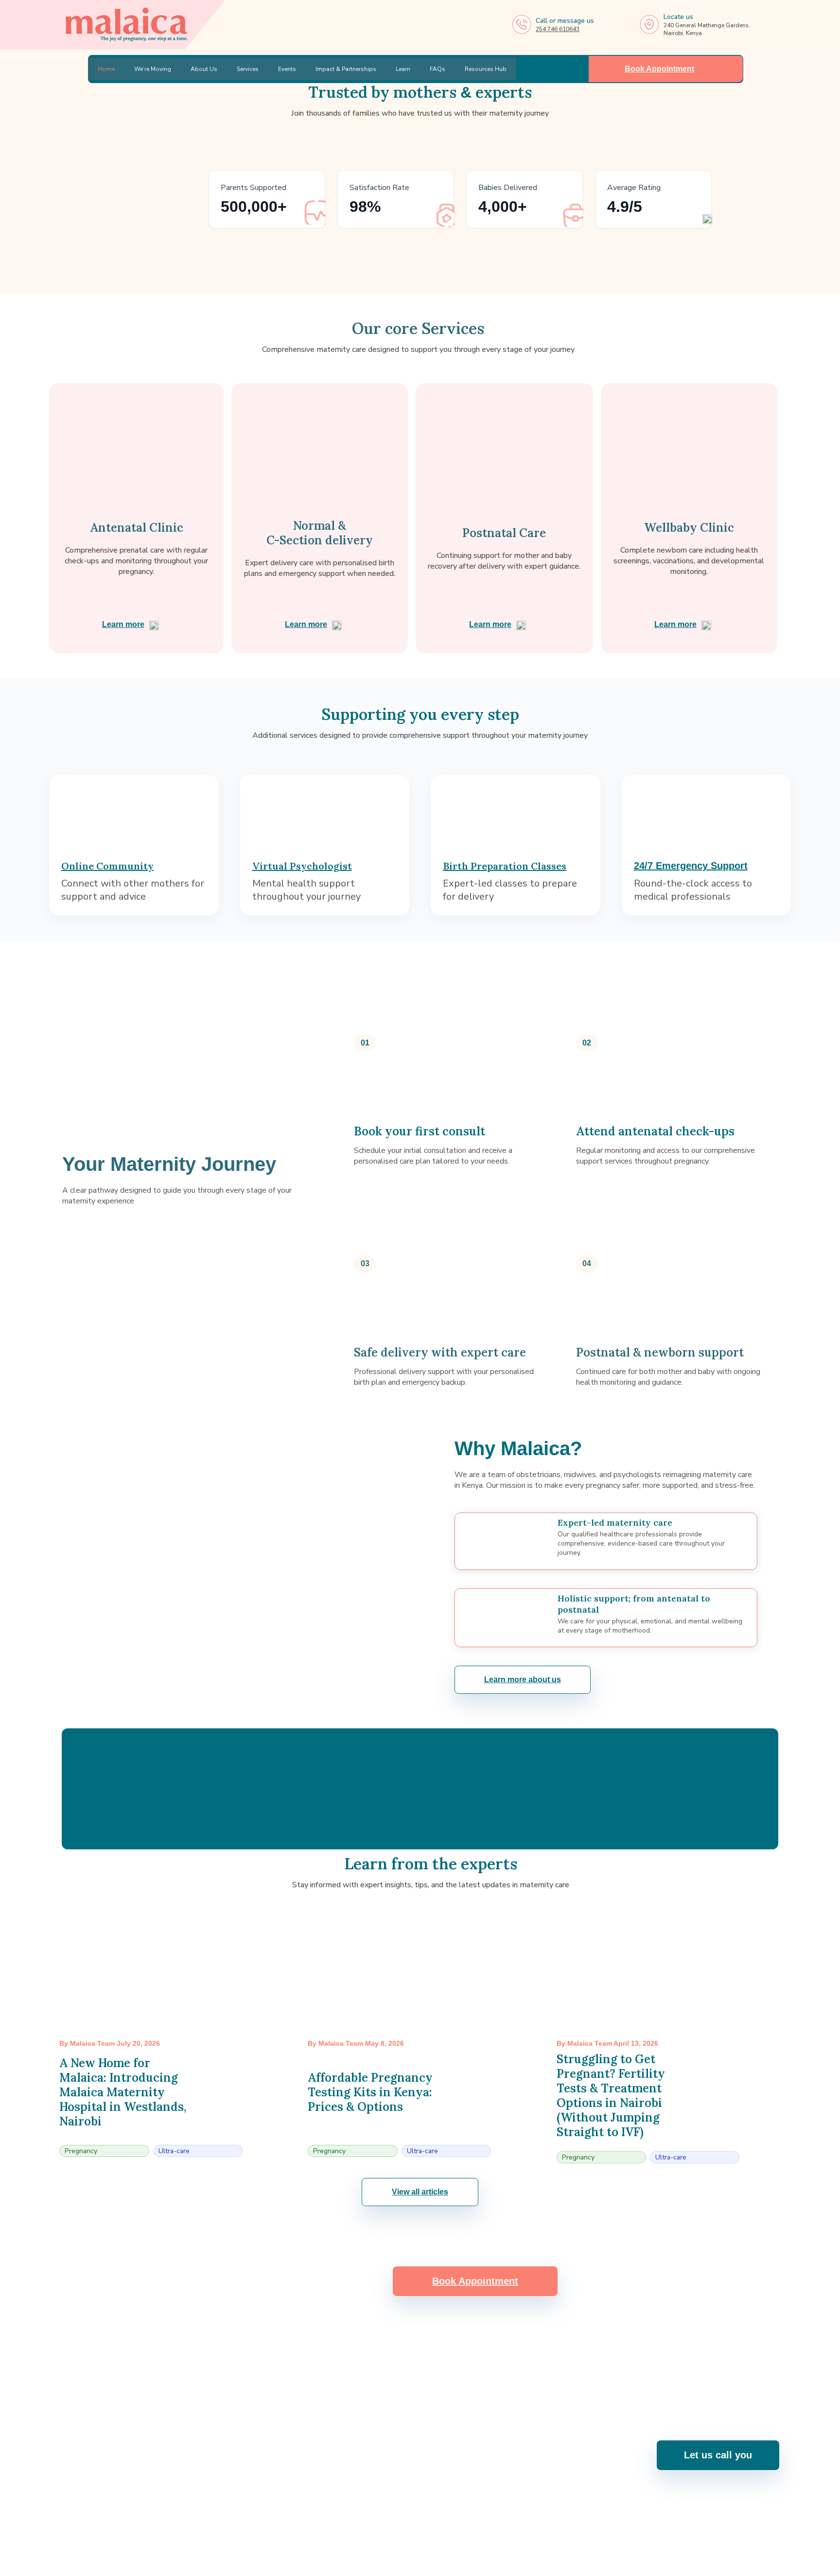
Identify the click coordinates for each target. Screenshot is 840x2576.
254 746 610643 (558, 29)
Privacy (768, 2563)
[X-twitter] (459, 2527)
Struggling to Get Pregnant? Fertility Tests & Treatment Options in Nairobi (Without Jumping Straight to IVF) (611, 2096)
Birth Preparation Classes (505, 866)
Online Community (107, 866)
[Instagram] (382, 2527)
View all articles (420, 2192)
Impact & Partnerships (346, 69)
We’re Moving (153, 69)
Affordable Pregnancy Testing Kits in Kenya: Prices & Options (370, 2092)
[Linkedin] (433, 2527)
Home (106, 69)
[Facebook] (356, 2527)
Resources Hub (486, 69)
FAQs (437, 69)
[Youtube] (407, 2527)
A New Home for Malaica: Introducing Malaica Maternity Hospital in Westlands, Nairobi (123, 2092)
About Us (204, 69)
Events (287, 69)
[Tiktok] (485, 2527)
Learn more (123, 624)
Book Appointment (660, 69)
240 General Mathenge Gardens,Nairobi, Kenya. (567, 2462)
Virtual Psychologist (302, 866)
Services (248, 69)
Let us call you (718, 2455)
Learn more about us (523, 1680)
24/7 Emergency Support (691, 866)
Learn (403, 69)
